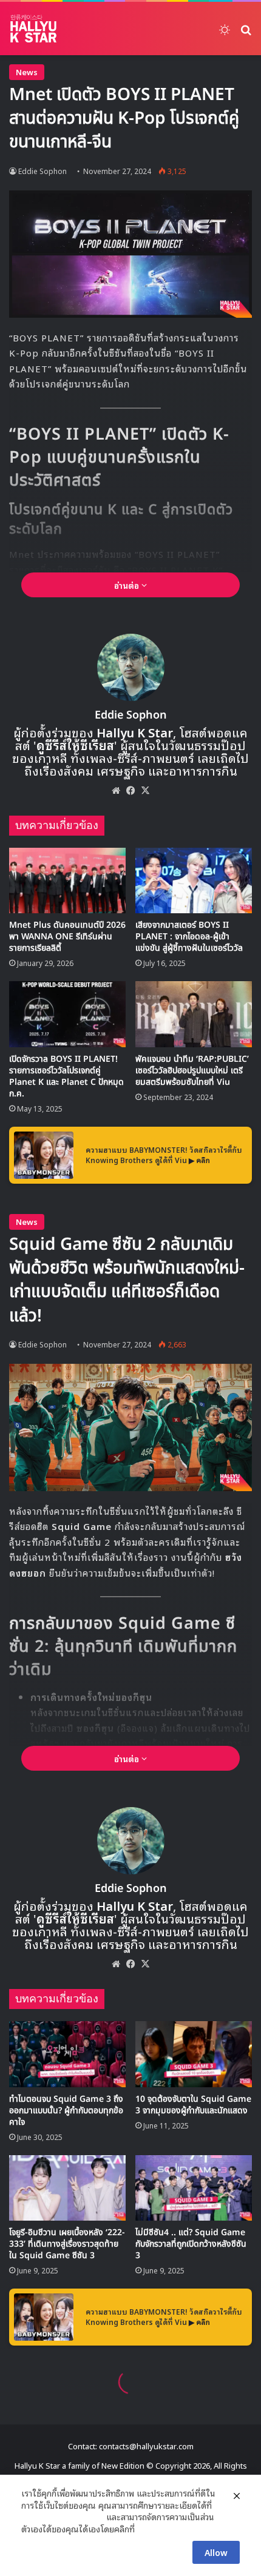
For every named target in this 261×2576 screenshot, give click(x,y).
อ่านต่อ (128, 585)
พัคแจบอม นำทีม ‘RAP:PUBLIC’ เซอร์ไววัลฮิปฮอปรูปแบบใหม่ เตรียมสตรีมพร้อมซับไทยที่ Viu (192, 1071)
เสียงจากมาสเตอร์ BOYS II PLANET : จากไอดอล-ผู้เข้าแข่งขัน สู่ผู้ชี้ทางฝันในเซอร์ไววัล (189, 937)
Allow (216, 2552)
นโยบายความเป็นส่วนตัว (63, 2517)
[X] (145, 790)
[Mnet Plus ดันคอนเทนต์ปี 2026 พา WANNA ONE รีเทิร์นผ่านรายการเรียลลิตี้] (67, 880)
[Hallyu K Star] (33, 29)
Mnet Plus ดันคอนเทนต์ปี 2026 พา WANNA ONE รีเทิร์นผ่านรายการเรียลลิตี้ (67, 937)
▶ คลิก (199, 1160)
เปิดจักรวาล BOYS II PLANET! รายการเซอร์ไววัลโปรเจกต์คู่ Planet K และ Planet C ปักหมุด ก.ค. (66, 1076)
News (27, 72)
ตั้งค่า (147, 2529)
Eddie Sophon (42, 171)
